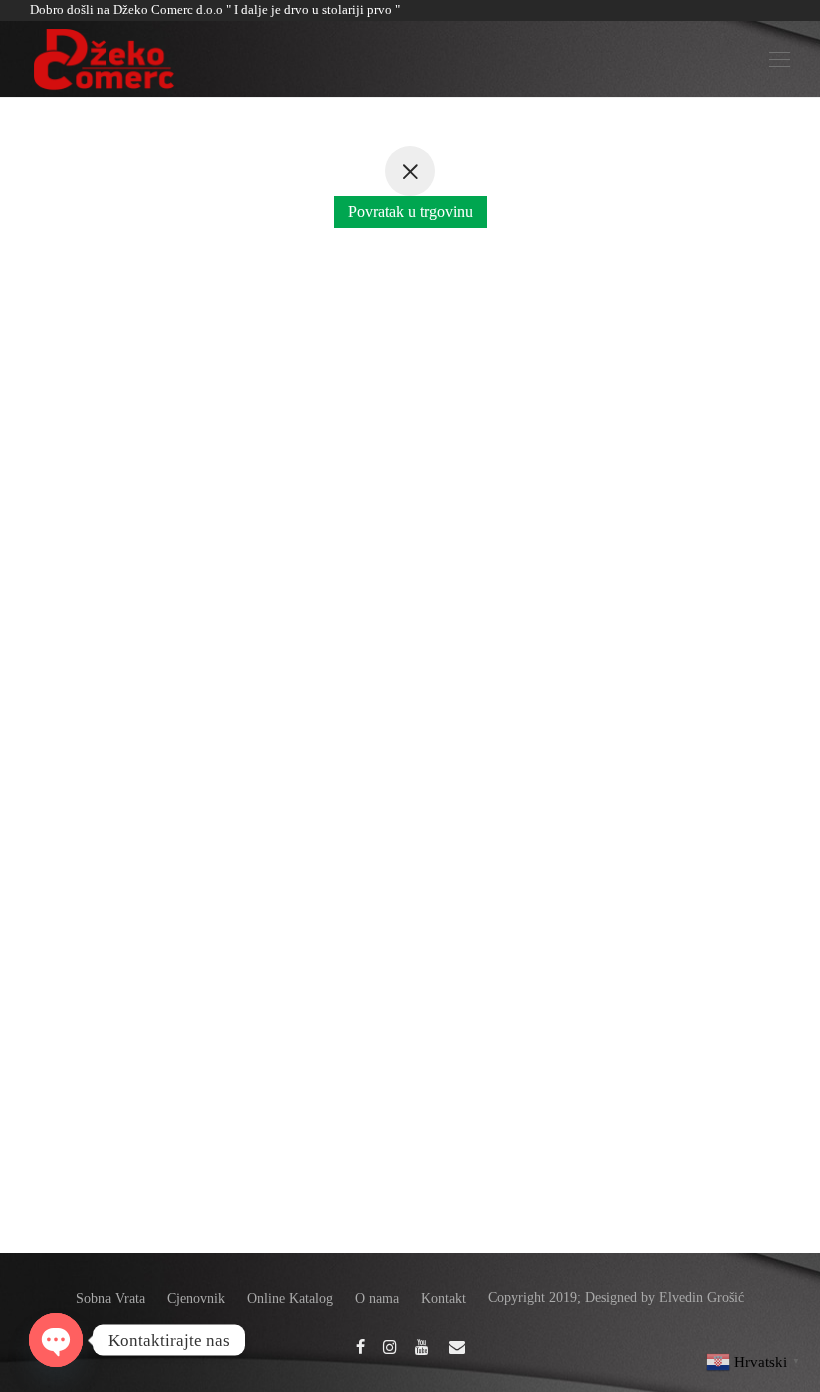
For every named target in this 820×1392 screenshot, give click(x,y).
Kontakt (443, 1298)
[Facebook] (360, 1345)
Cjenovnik (196, 1298)
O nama (377, 1298)
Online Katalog (290, 1298)
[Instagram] (390, 1345)
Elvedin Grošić (701, 1297)
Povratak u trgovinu (410, 211)
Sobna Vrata (110, 1298)
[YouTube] (423, 1345)
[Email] (457, 1345)
